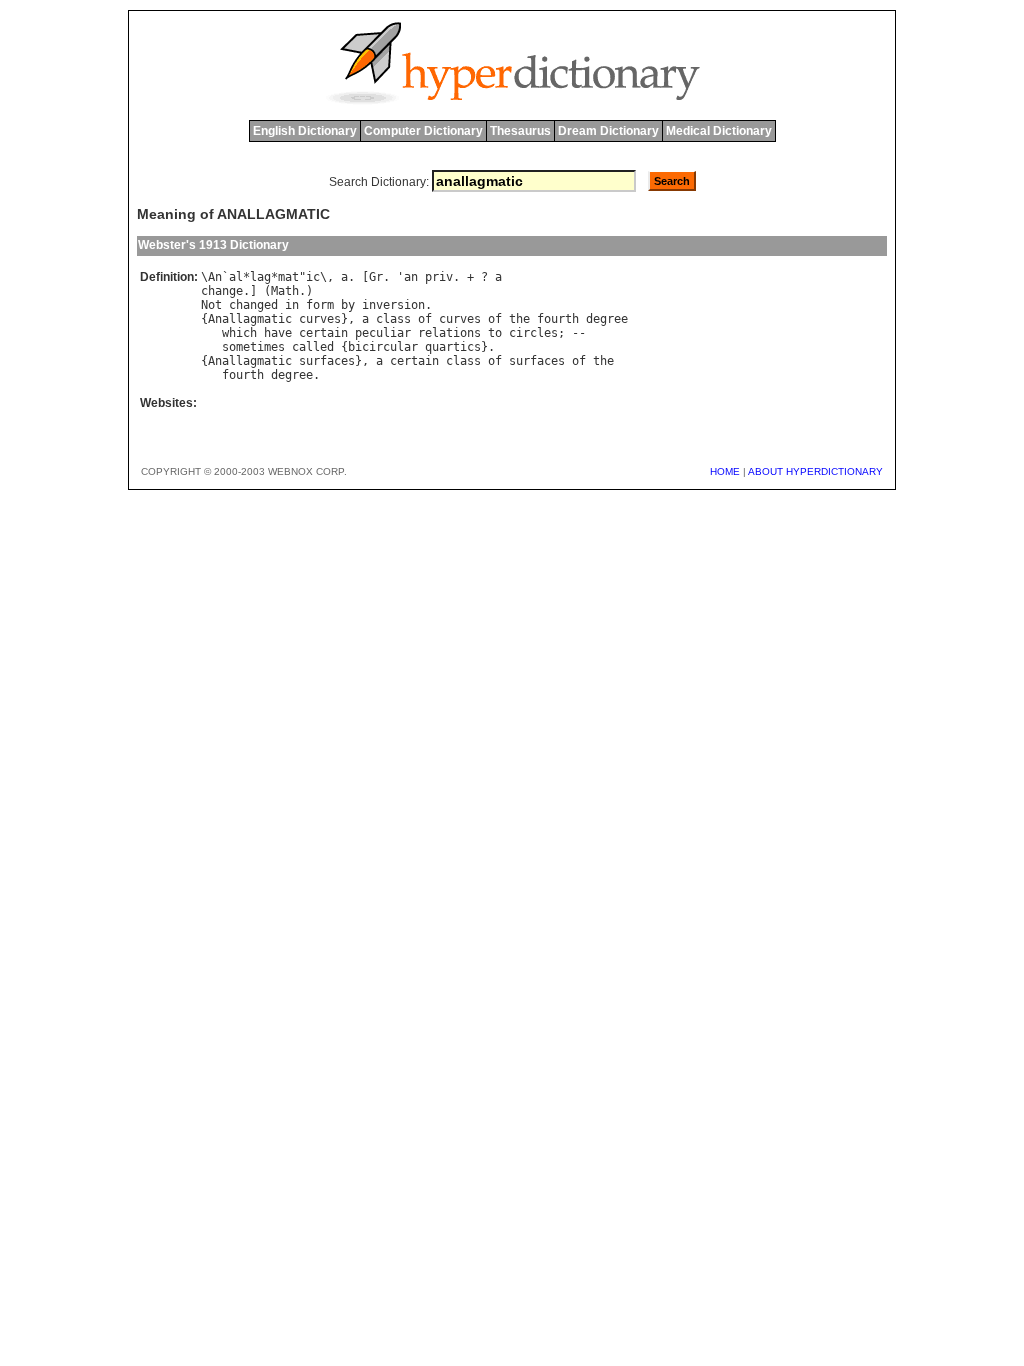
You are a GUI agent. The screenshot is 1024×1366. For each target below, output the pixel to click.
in (292, 305)
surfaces (327, 361)
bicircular (383, 347)
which (239, 333)
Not (211, 305)
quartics (453, 347)
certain (323, 333)
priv (439, 277)
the (519, 319)
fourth (558, 319)
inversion (393, 305)
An (215, 277)
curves (320, 319)
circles (533, 333)
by (348, 305)
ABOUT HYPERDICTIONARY (815, 471)
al (236, 277)
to (495, 333)
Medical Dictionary (719, 131)
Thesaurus (520, 131)
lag (260, 277)
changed (253, 305)
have (278, 333)
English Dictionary (305, 131)
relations (449, 333)
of (425, 319)
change (222, 291)
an (411, 277)
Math (285, 291)
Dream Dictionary (608, 131)
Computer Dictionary (423, 131)
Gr (376, 277)
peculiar (383, 333)
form (320, 305)
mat (288, 277)
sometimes (253, 347)
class (393, 319)
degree (607, 319)
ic (313, 277)
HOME (725, 471)
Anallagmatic (250, 319)
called (313, 347)
